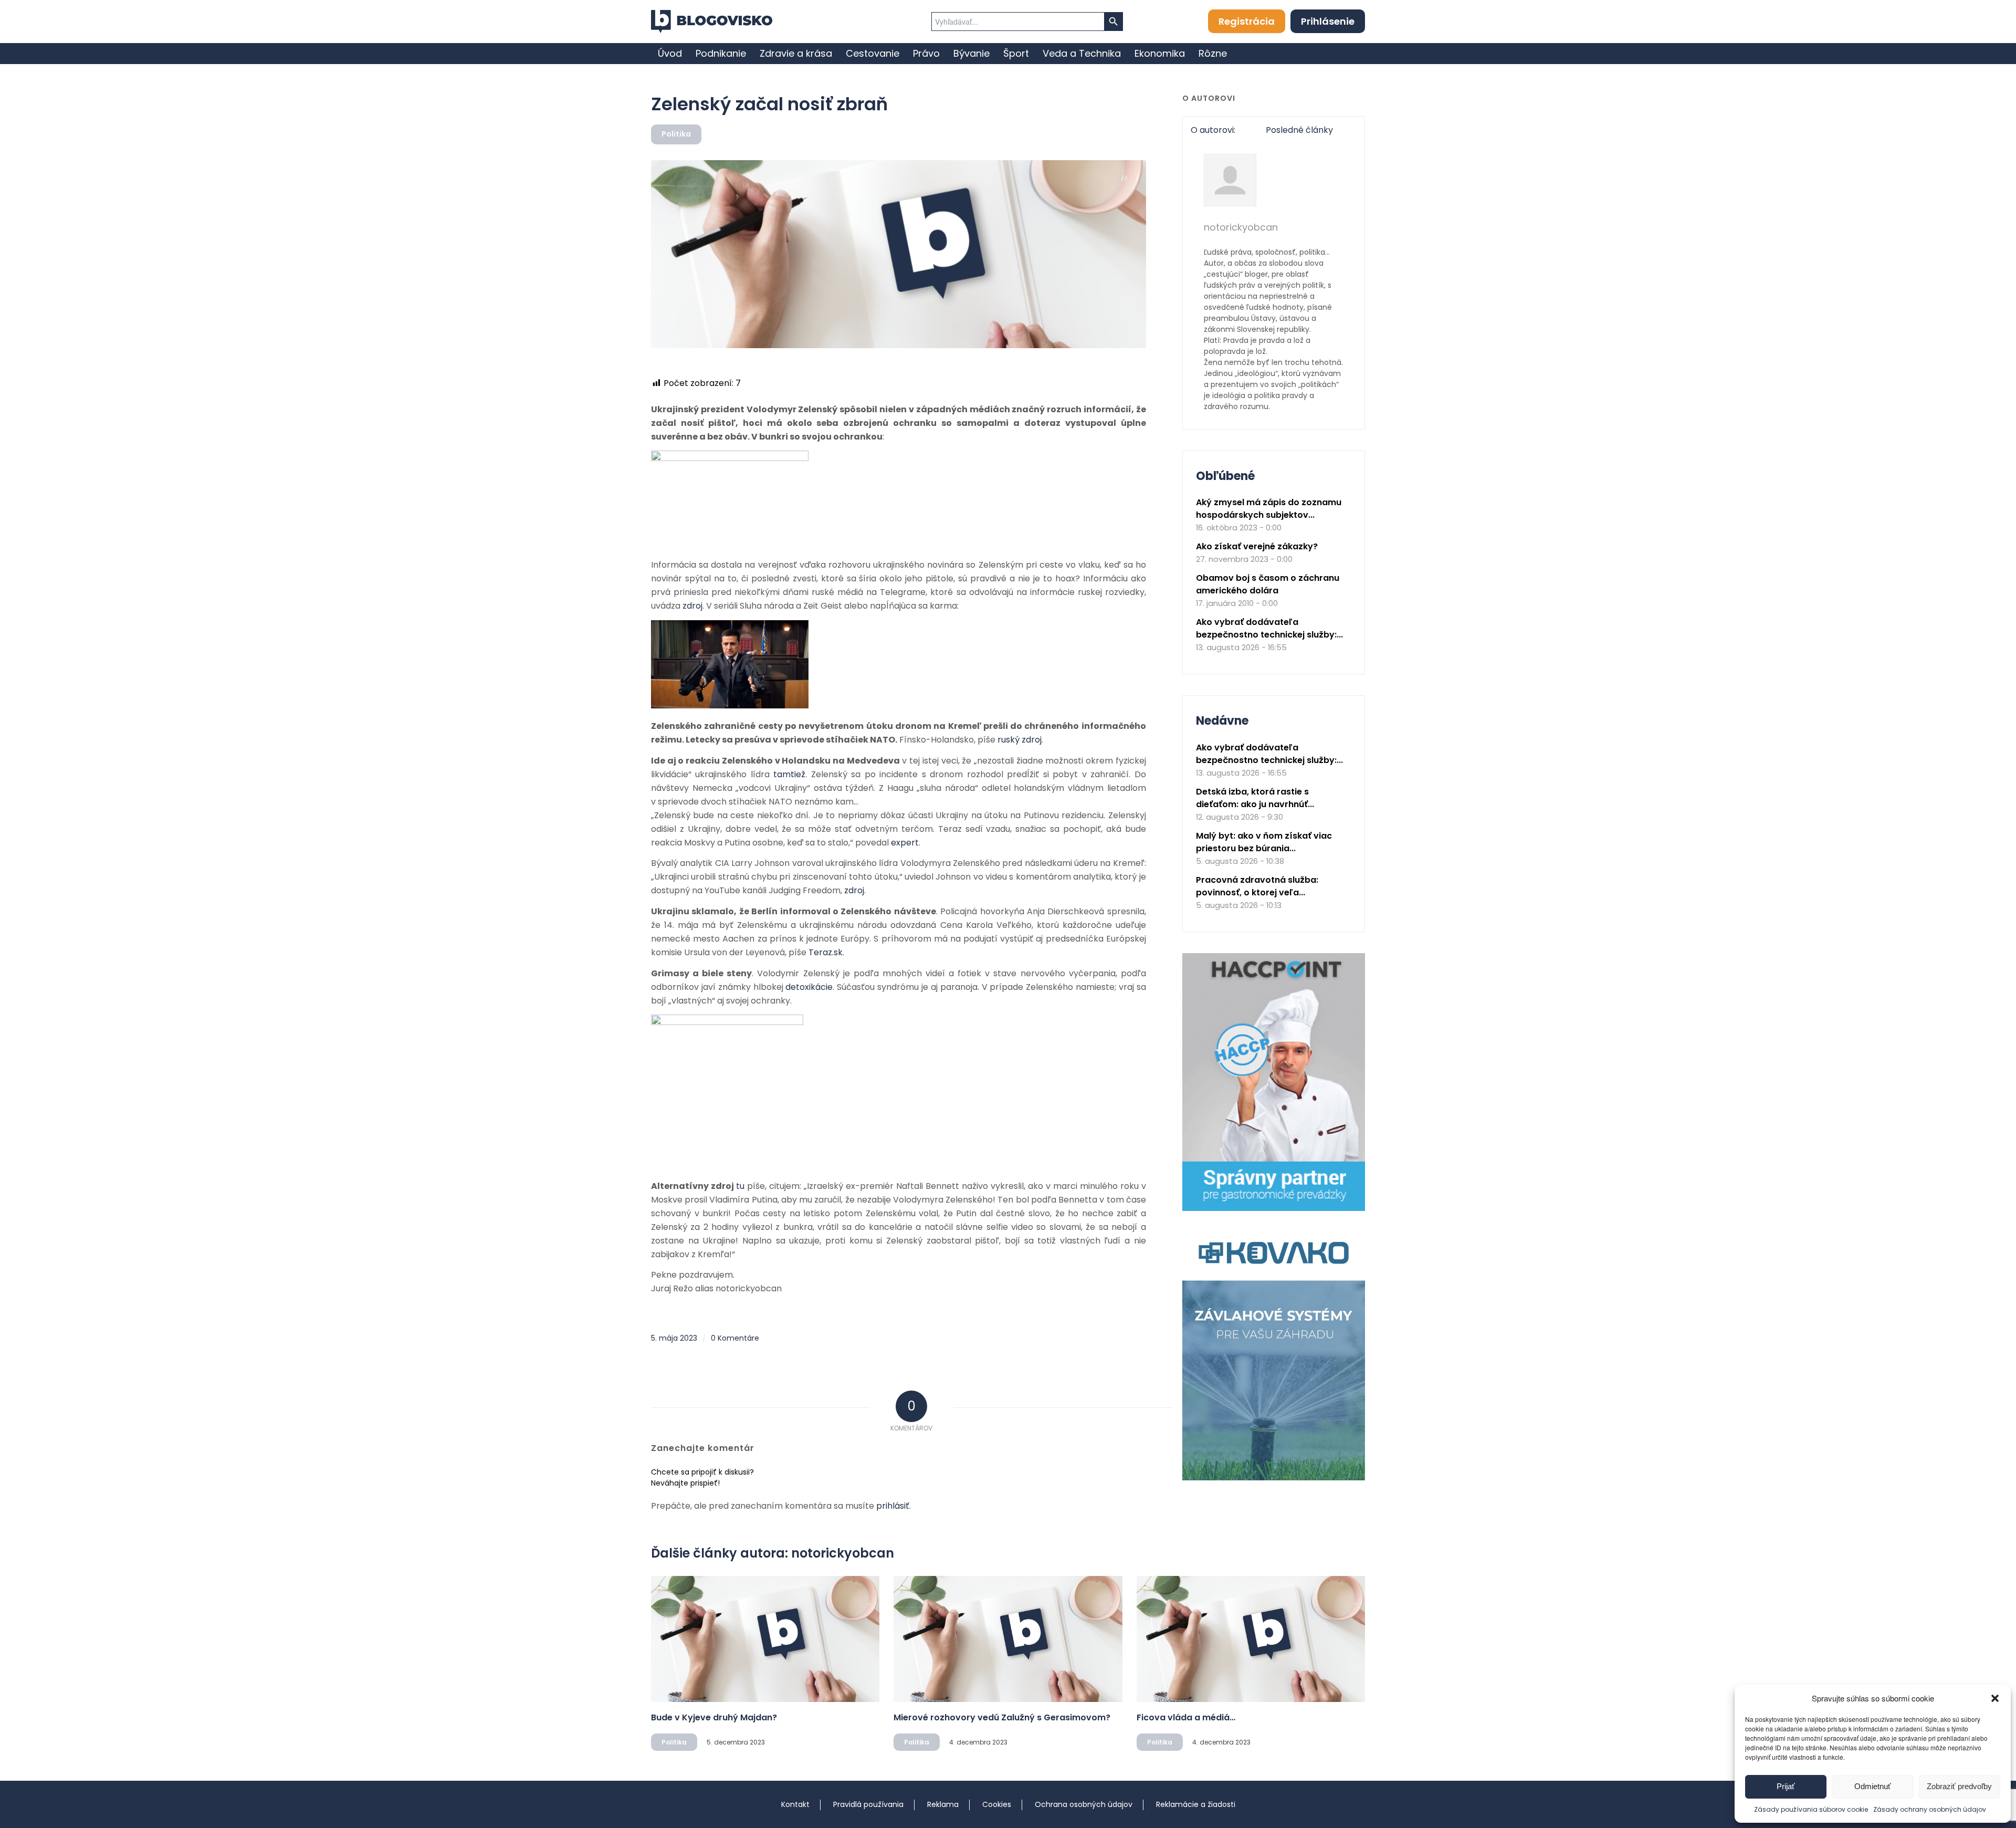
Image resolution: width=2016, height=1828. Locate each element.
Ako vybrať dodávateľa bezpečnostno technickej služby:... (1269, 628)
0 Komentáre (735, 1338)
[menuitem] (670, 54)
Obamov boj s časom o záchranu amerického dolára (1268, 584)
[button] (1995, 1698)
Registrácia (1247, 21)
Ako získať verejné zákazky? (1257, 546)
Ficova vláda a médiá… (1186, 1717)
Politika (676, 134)
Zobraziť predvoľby (1959, 1786)
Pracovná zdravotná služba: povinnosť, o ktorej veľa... (1257, 886)
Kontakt (795, 1804)
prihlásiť (893, 1506)
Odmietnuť (1873, 1786)
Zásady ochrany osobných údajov (1930, 1809)
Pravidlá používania (868, 1804)
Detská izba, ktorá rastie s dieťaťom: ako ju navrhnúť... (1255, 798)
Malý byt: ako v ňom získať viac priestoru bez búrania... (1264, 842)
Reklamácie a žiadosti (1196, 1804)
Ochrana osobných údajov (1084, 1804)
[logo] (712, 22)
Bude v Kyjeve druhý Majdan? (714, 1717)
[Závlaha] (1274, 1478)
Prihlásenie (1328, 21)
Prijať (1786, 1786)
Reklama (943, 1804)
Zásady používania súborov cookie (1811, 1809)
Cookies (997, 1804)
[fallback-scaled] (899, 254)
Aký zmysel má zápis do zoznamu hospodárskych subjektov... (1269, 509)
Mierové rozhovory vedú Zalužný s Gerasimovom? (1002, 1717)
